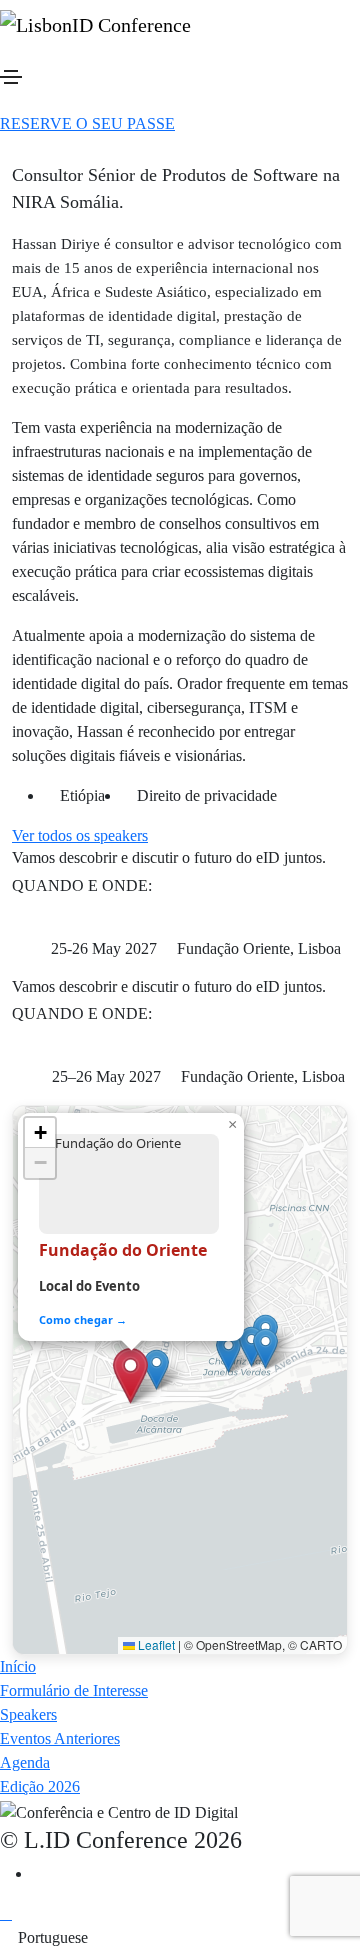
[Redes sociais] (38, 1873)
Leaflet (155, 1644)
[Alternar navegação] (11, 77)
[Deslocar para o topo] (6, 1913)
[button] (87, 123)
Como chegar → (83, 1319)
